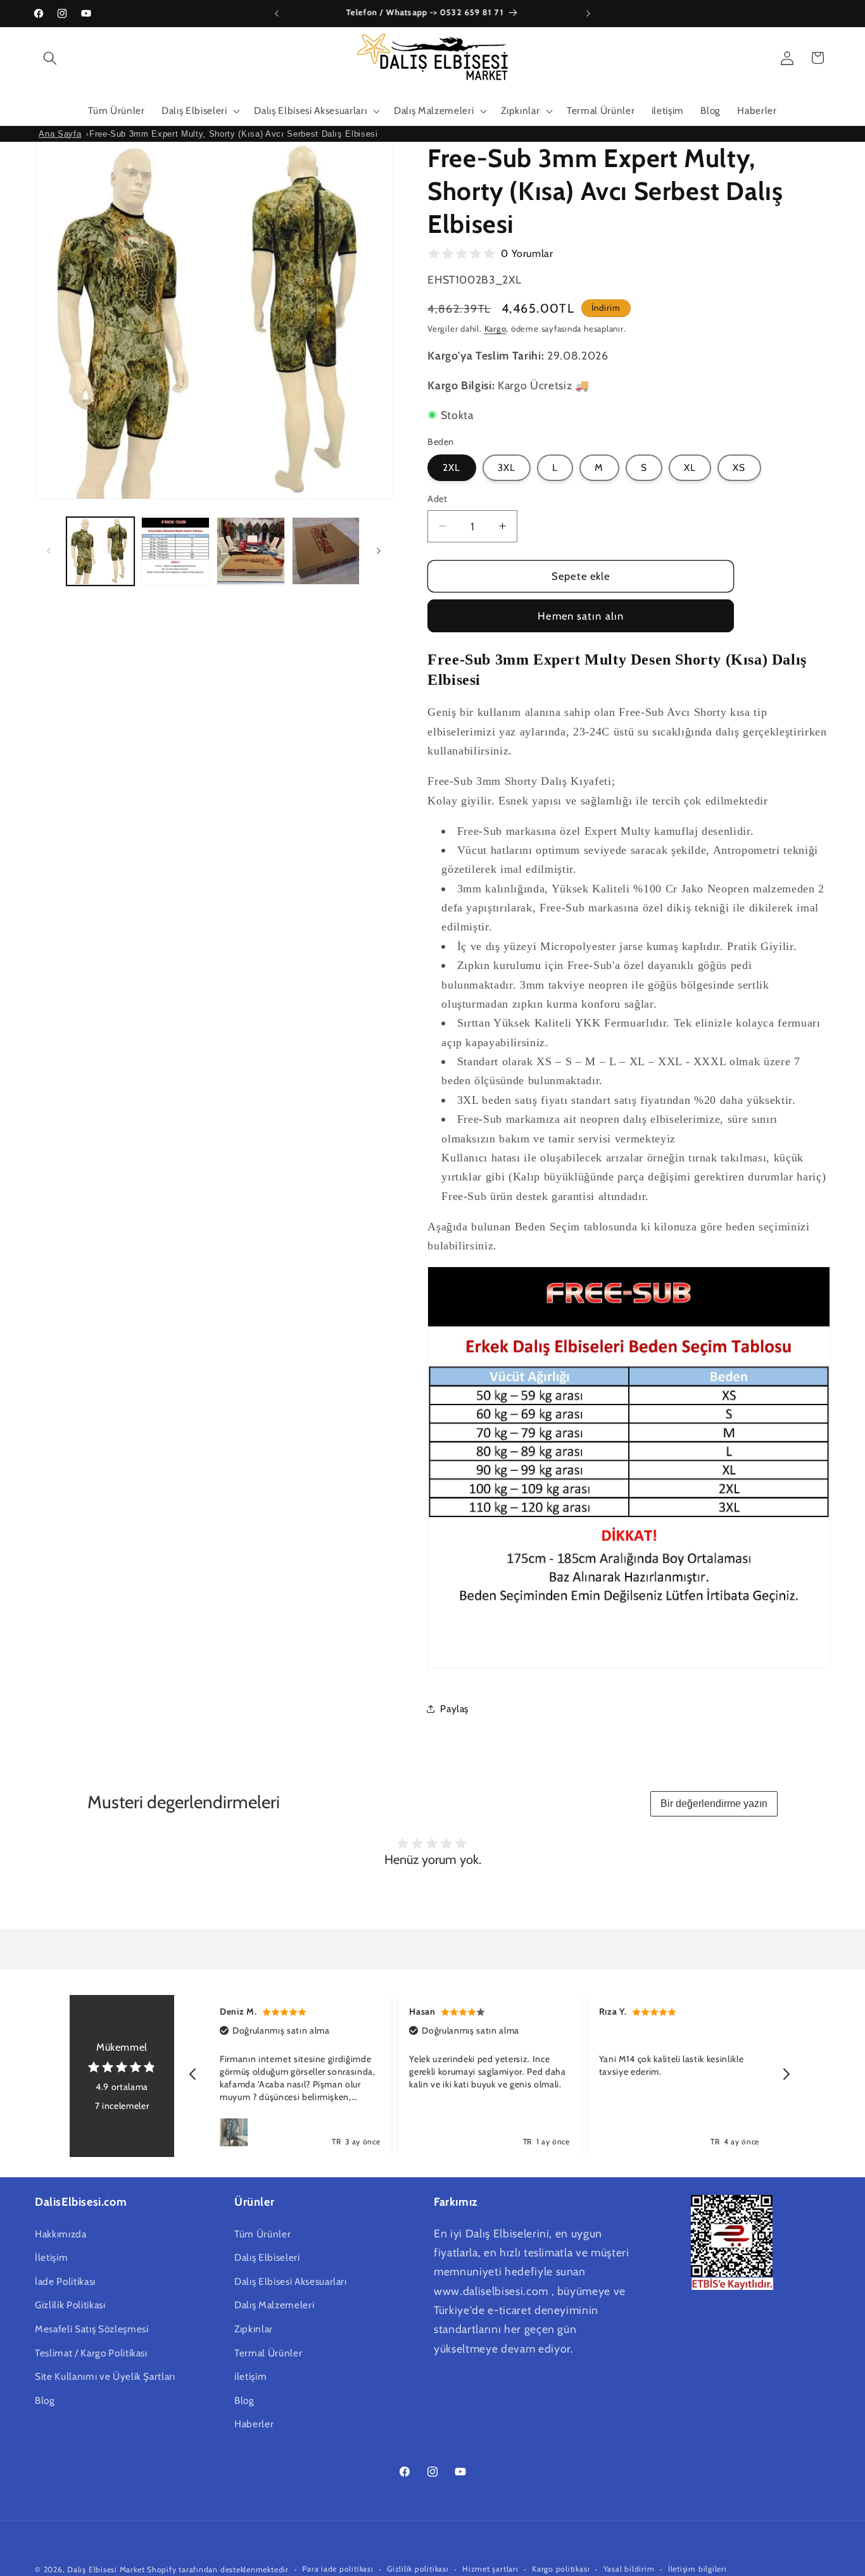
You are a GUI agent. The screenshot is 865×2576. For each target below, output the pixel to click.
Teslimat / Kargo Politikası (91, 2353)
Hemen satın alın (581, 615)
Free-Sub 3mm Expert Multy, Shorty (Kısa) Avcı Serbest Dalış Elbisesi (234, 134)
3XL (507, 467)
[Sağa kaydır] (379, 551)
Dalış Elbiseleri (267, 2257)
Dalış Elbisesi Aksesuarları (291, 2281)
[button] (50, 58)
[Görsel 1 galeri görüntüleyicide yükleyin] (101, 551)
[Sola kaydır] (49, 551)
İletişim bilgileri (698, 2569)
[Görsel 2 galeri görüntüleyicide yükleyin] (175, 551)
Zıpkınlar (254, 2329)
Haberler (254, 2424)
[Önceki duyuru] (277, 13)
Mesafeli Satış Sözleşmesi (92, 2329)
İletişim (51, 2257)
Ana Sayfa (60, 134)
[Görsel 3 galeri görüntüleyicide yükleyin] (251, 551)
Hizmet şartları (490, 2569)
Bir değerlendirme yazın (714, 1804)
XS (739, 467)
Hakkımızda (61, 2234)
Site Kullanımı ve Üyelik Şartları (105, 2376)
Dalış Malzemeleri (274, 2305)
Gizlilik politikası (418, 2569)
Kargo (496, 328)
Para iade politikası (338, 2569)
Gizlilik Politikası (70, 2305)
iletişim (250, 2376)
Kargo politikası (561, 2569)
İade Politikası (65, 2281)
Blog (45, 2400)
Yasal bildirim (629, 2569)
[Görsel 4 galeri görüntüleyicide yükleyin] (326, 551)
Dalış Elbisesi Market (106, 2569)
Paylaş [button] (454, 1708)
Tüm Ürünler (262, 2234)
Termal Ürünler (268, 2353)
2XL (451, 467)
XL (690, 467)
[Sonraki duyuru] (588, 13)
